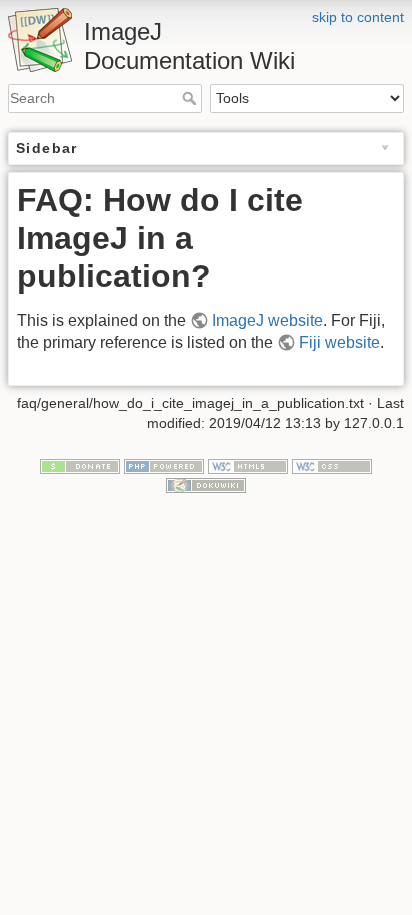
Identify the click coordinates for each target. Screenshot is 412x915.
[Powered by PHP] (164, 465)
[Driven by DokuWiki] (206, 484)
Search (191, 98)
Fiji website (339, 342)
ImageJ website (267, 320)
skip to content (358, 17)
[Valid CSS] (332, 465)
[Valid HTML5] (248, 465)
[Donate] (80, 465)
